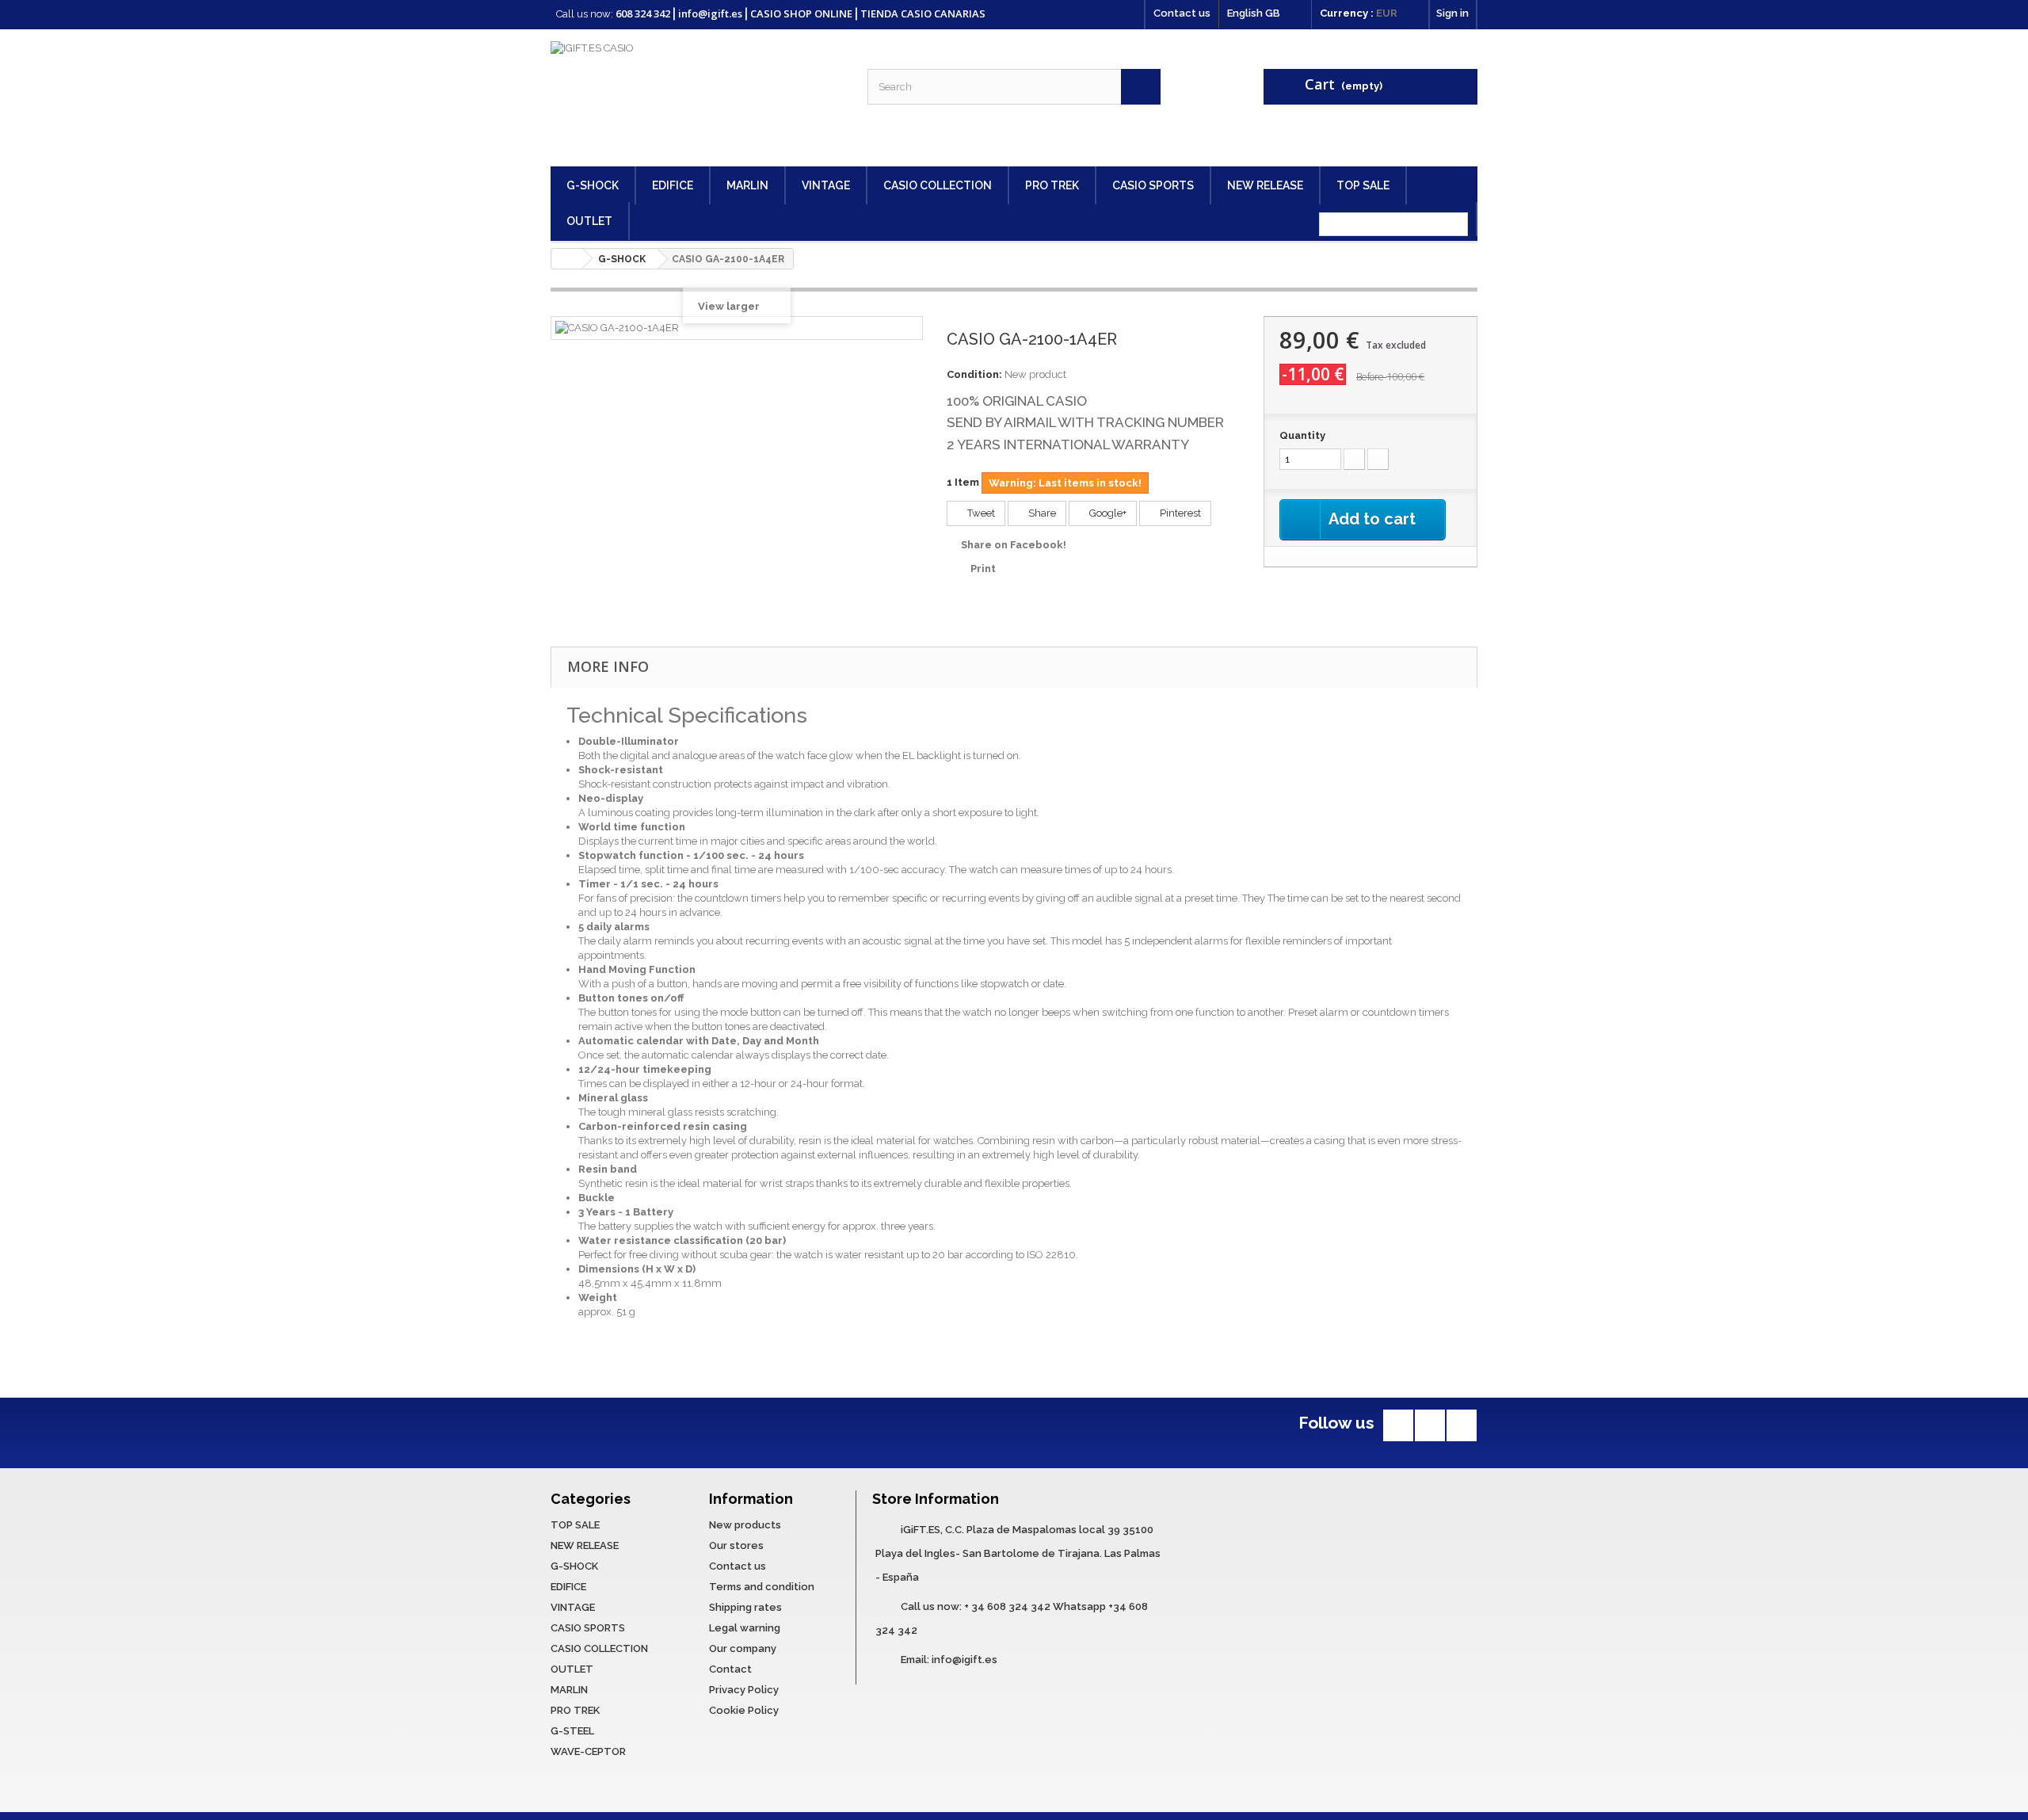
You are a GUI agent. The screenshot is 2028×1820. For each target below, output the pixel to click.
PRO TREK (1052, 185)
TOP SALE (1363, 185)
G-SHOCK (593, 185)
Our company (743, 1648)
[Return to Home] (567, 259)
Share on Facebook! (1014, 545)
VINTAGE (826, 185)
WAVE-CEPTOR (588, 1751)
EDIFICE (673, 185)
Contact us (1182, 13)
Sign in (1452, 13)
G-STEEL (572, 1731)
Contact (730, 1669)
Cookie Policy (744, 1710)
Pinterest (1179, 513)
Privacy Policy (744, 1690)
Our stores (736, 1545)
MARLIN (747, 185)
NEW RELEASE (1265, 185)
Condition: (974, 374)
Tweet (980, 513)
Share (1041, 513)
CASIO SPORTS (1153, 185)
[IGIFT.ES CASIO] (697, 98)
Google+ (1107, 513)
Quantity (1302, 435)
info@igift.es (964, 1660)
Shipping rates (745, 1607)
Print (983, 569)
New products (745, 1525)
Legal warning (745, 1628)
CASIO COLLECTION (938, 185)
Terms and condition (762, 1587)
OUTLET (589, 221)
